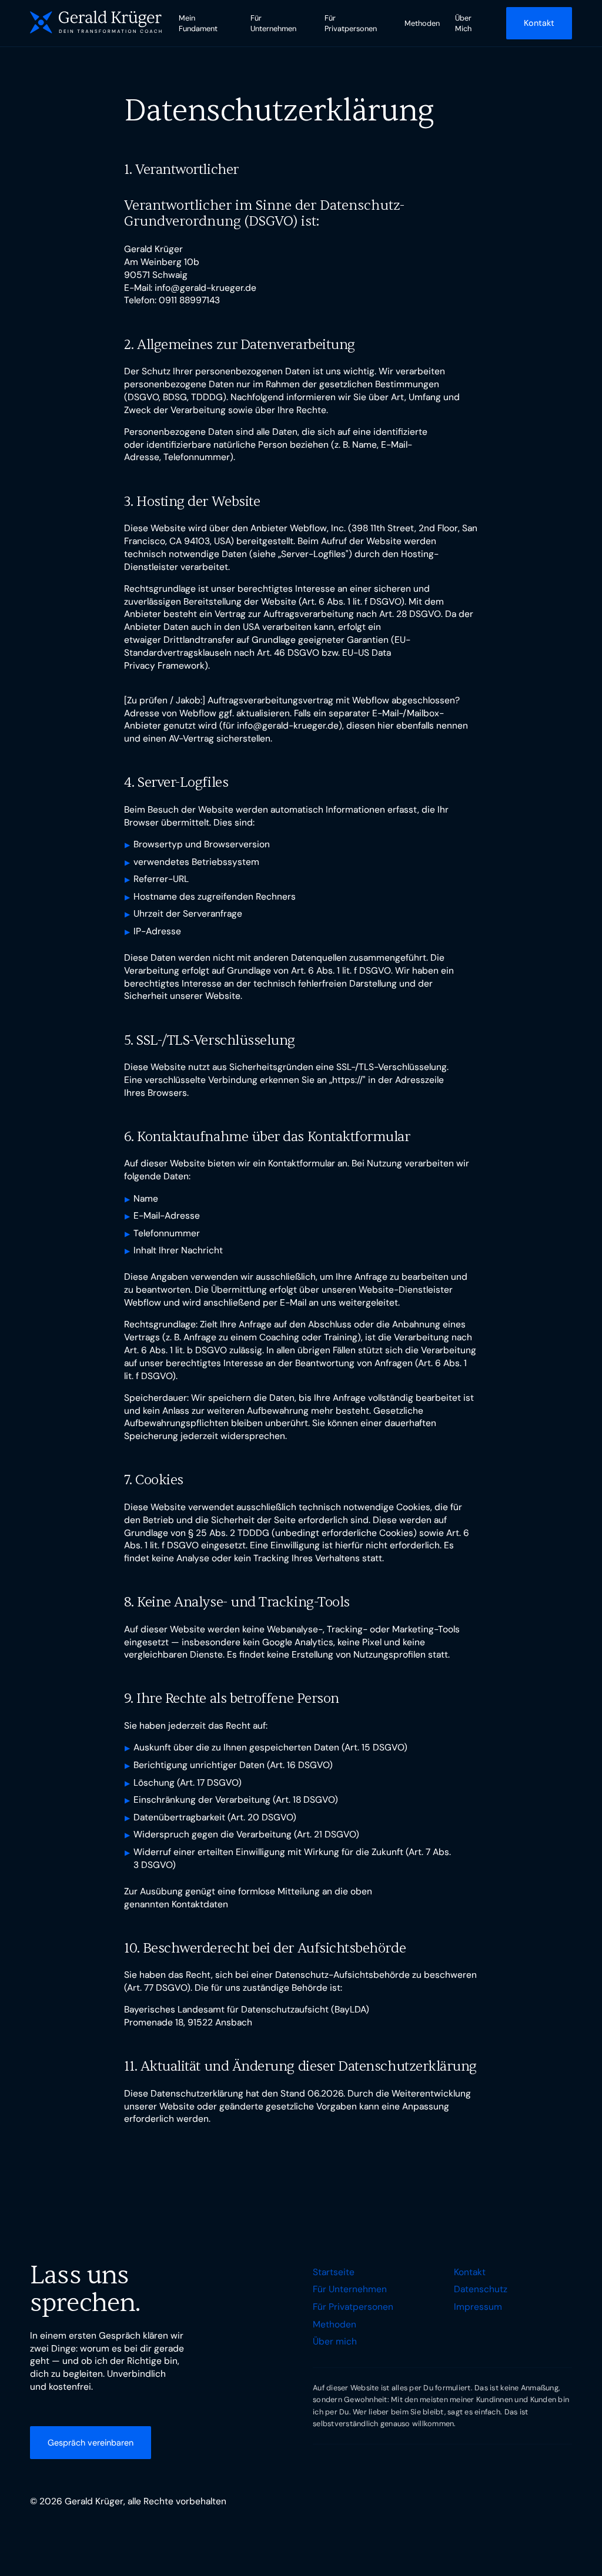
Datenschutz (481, 2289)
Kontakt (470, 2272)
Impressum (478, 2307)
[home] (96, 23)
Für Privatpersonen (351, 23)
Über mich (335, 2342)
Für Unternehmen (273, 23)
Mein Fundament (198, 23)
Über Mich (463, 23)
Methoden (422, 23)
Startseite (334, 2272)
